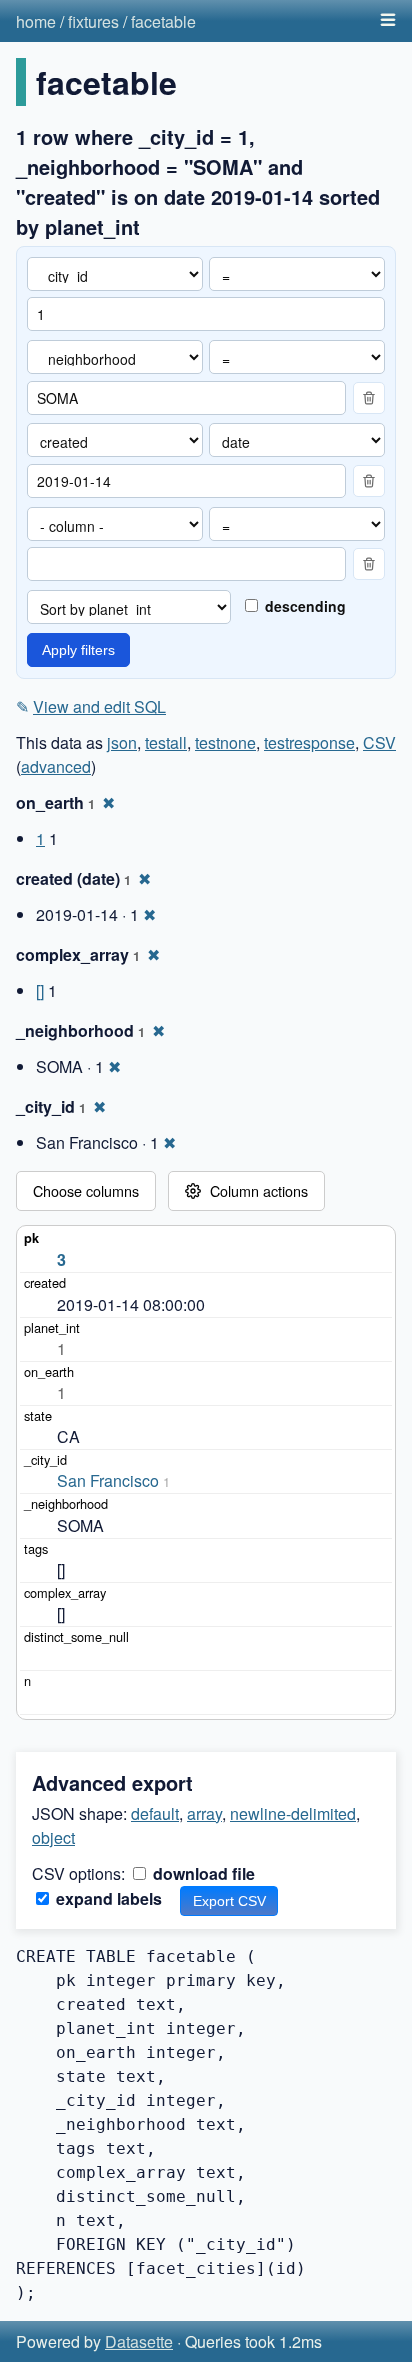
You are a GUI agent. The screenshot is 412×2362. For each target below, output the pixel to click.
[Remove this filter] (369, 398)
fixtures (93, 21)
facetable (163, 21)
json (122, 742)
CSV (379, 742)
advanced (56, 766)
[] (40, 990)
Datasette (139, 2341)
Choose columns (86, 1190)
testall (166, 742)
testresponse (309, 742)
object (53, 1837)
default (155, 1813)
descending (303, 606)
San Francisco (108, 1480)
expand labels (107, 1898)
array (204, 1813)
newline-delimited (293, 1813)
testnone (225, 742)
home (36, 21)
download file (202, 1873)
